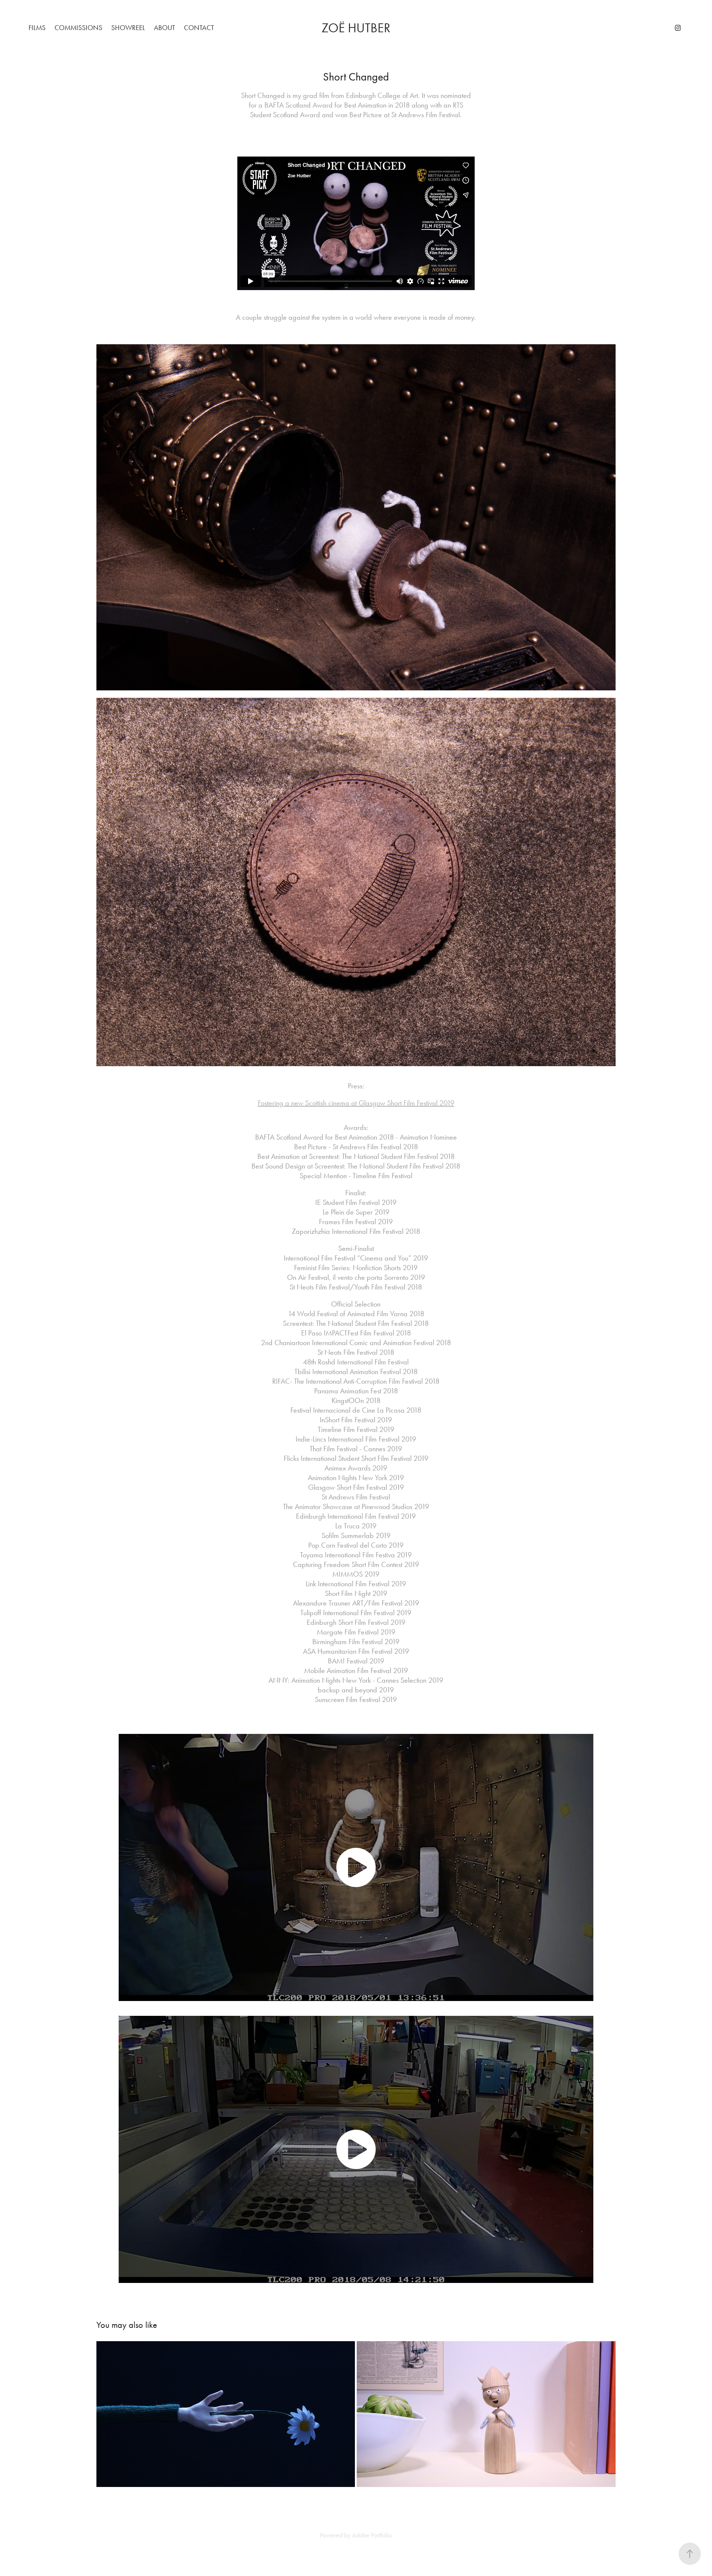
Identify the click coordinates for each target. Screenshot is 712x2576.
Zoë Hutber (356, 28)
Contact (199, 28)
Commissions (78, 28)
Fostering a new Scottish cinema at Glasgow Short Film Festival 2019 (356, 1103)
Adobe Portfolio (372, 2535)
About (164, 28)
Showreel (128, 28)
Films (37, 28)
